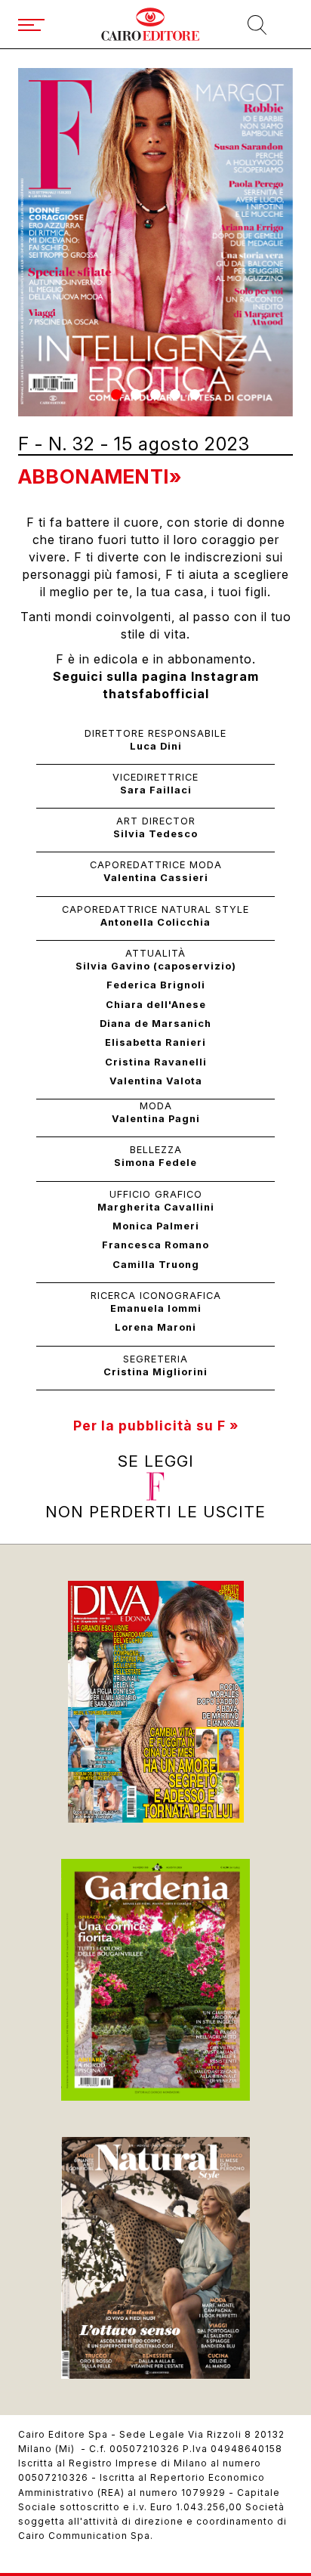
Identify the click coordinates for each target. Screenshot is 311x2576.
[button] (116, 394)
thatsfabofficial (156, 694)
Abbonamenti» (100, 476)
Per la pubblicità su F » (156, 1426)
